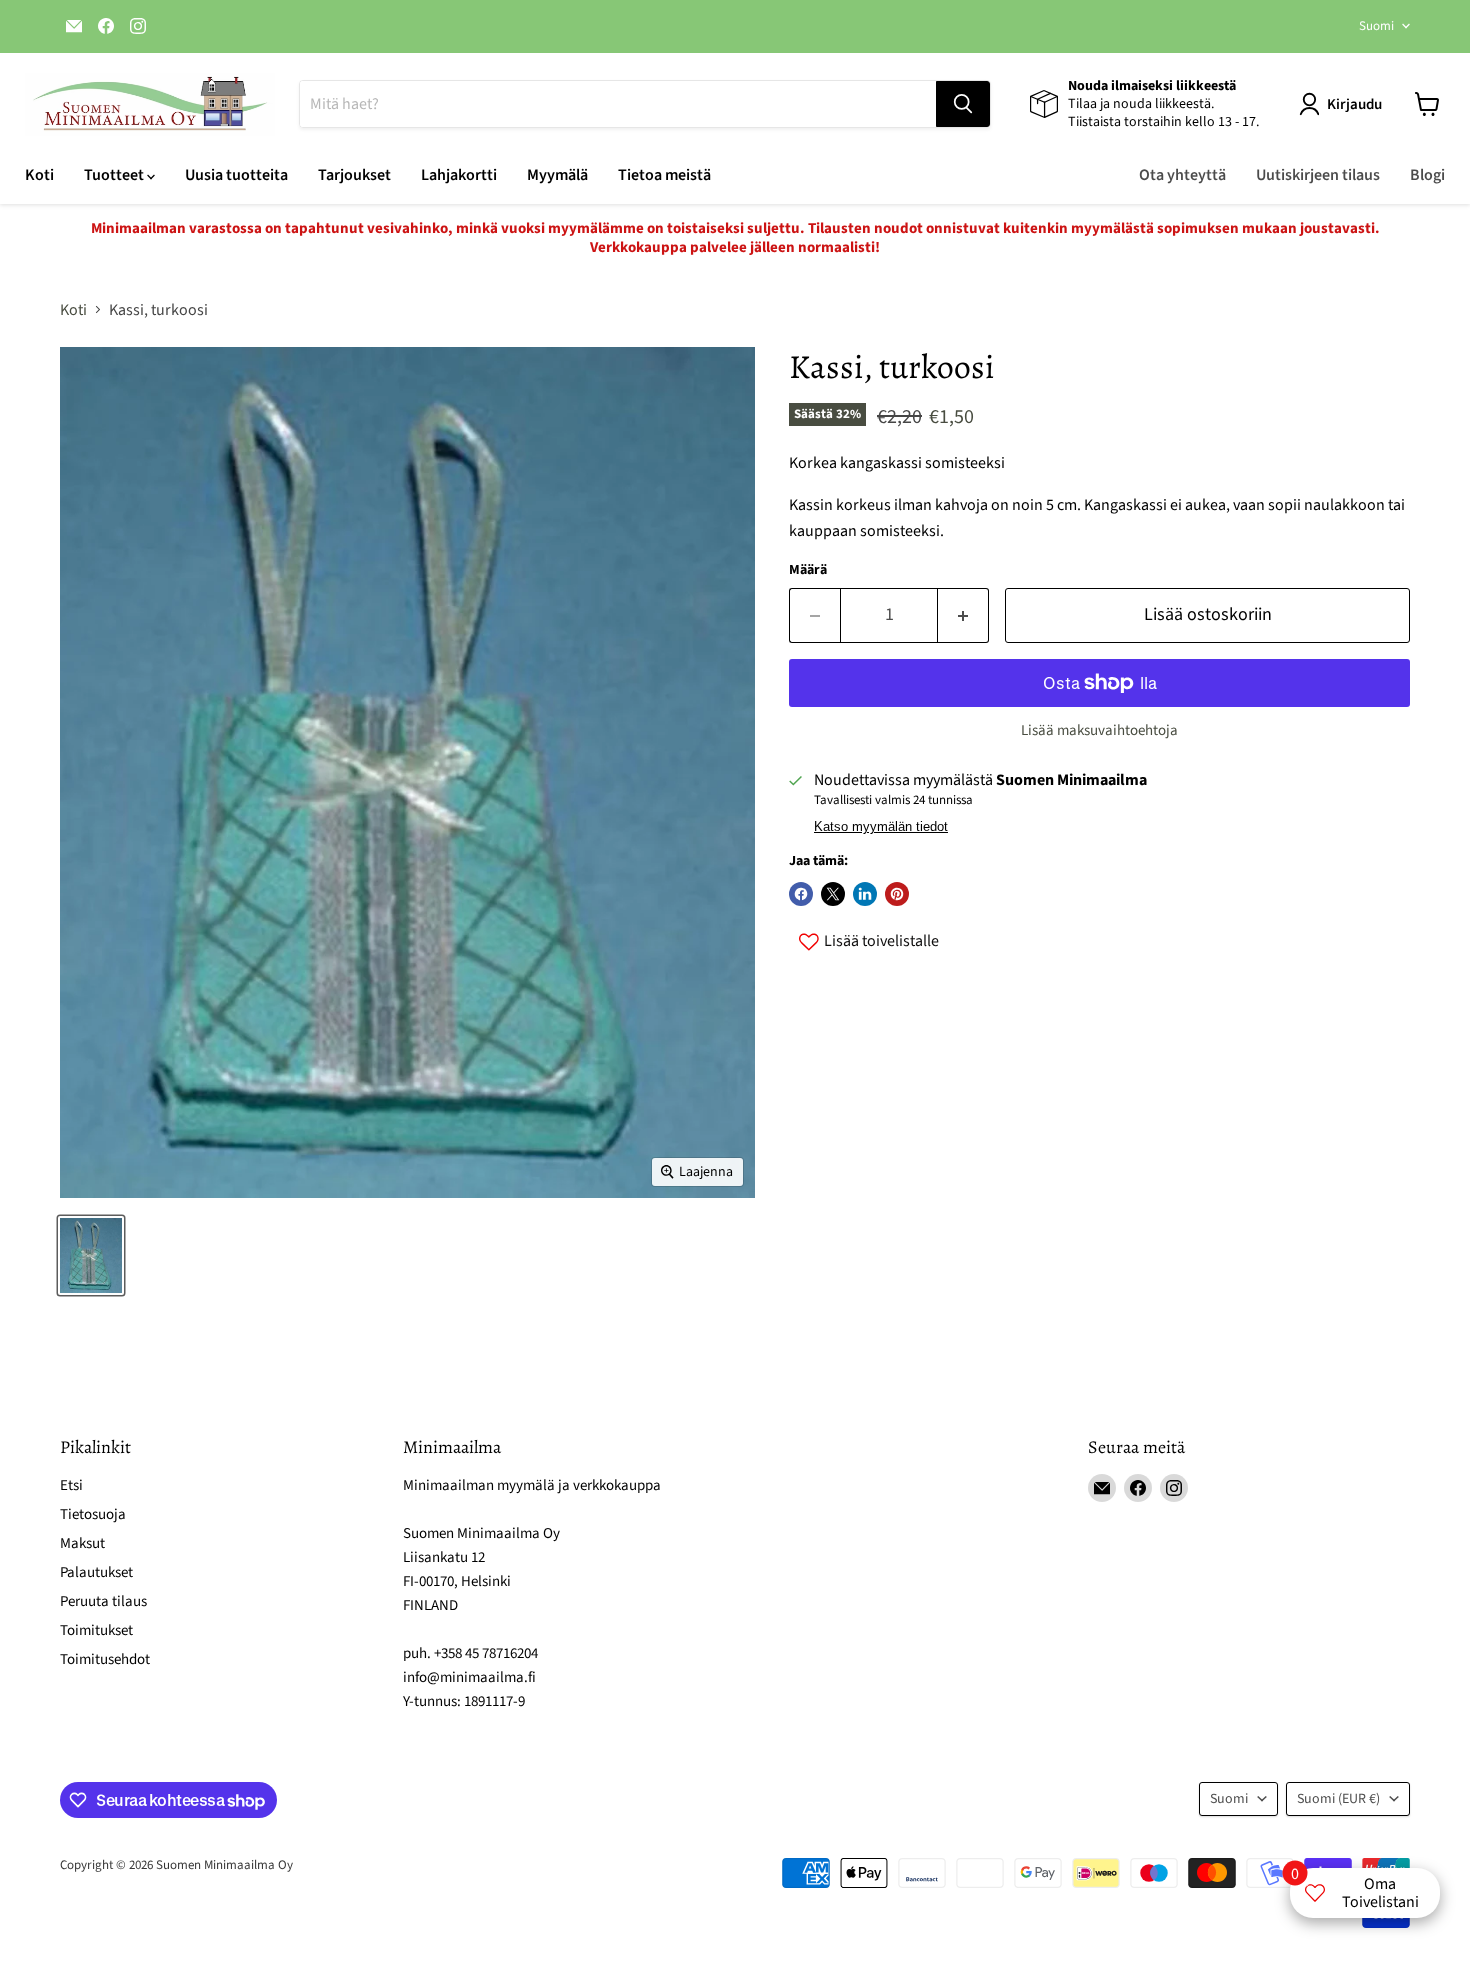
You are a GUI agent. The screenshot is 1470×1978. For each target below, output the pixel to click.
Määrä (808, 570)
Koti (39, 175)
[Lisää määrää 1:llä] (963, 615)
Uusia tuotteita (236, 175)
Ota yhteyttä (1182, 175)
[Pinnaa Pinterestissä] (897, 894)
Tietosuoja (93, 1514)
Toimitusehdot (105, 1659)
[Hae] (963, 104)
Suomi (1376, 26)
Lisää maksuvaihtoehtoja (1099, 730)
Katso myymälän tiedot (881, 827)
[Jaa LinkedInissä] (865, 894)
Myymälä (557, 175)
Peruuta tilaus (103, 1601)
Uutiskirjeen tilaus (1318, 175)
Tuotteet (115, 175)
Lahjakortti (459, 175)
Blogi (1427, 175)
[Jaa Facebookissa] (801, 894)
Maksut (82, 1543)
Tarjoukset (354, 175)
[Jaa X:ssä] (833, 894)
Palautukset (96, 1572)
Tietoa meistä (664, 175)
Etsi (71, 1485)
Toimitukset (96, 1630)
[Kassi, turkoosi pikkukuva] (91, 1255)
